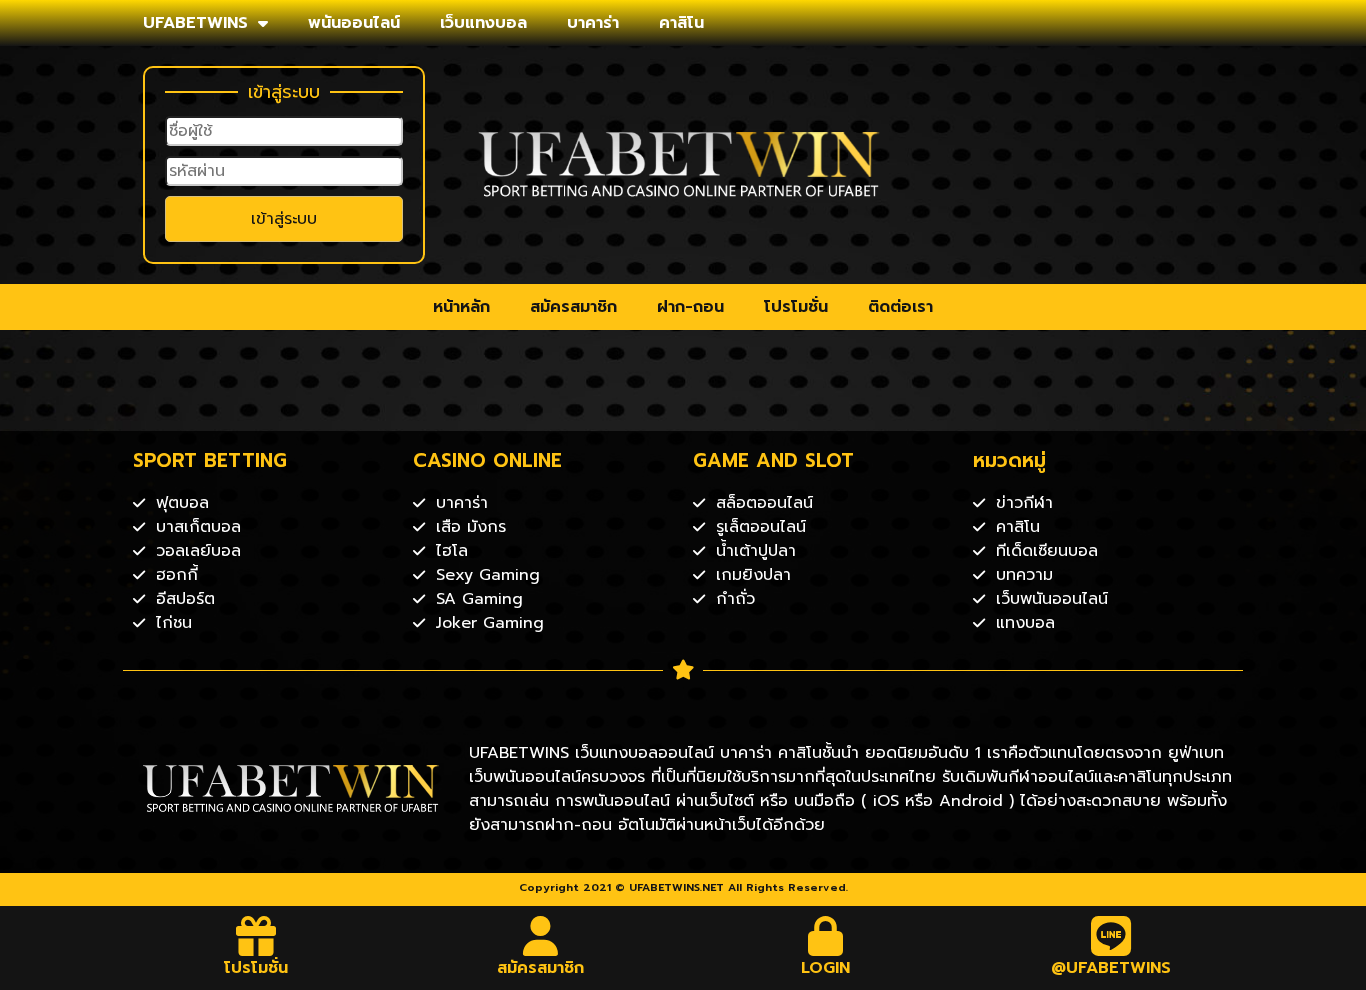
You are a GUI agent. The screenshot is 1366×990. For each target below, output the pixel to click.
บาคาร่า (593, 23)
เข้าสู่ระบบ (284, 219)
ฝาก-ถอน (690, 307)
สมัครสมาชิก (573, 307)
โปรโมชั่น (796, 307)
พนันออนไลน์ (354, 23)
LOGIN (825, 968)
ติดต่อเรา (900, 307)
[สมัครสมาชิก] (541, 936)
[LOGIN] (826, 936)
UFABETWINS (195, 23)
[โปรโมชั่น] (256, 936)
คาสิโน (681, 23)
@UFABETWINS (1111, 968)
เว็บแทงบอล (483, 23)
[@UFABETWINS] (1111, 936)
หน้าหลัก (461, 307)
